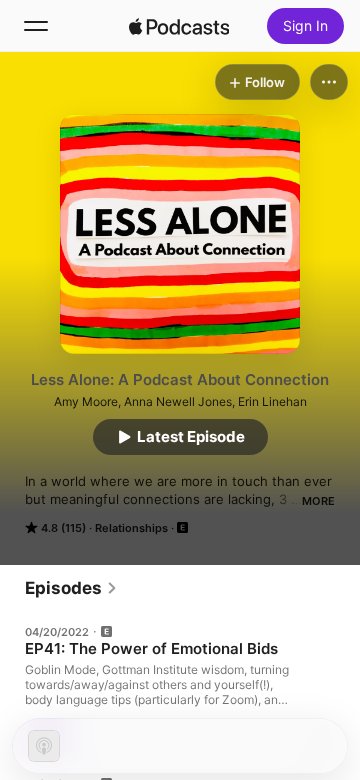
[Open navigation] (36, 26)
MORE (318, 501)
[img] (179, 26)
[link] (71, 588)
